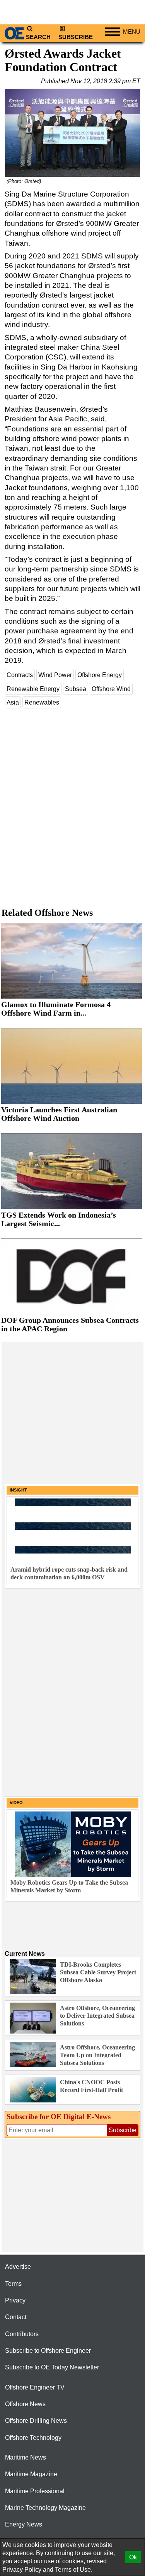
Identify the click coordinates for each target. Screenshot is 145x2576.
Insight (18, 1490)
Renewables (42, 702)
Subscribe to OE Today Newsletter (52, 2367)
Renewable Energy (33, 689)
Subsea (76, 689)
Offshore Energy (100, 675)
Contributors (22, 2334)
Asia (13, 702)
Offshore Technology (33, 2438)
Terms (13, 2284)
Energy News (24, 2524)
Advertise (18, 2267)
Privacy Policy (22, 2570)
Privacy (15, 2300)
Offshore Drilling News (36, 2421)
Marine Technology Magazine (45, 2508)
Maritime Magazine (31, 2474)
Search (38, 37)
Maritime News (26, 2457)
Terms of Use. (74, 2570)
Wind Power (55, 675)
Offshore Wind (111, 689)
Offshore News (25, 2404)
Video (16, 1803)
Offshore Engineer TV (35, 2387)
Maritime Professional (35, 2491)
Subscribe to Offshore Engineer (48, 2351)
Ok (133, 2557)
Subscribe (76, 37)
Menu (132, 32)
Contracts (20, 675)
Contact (16, 2317)
